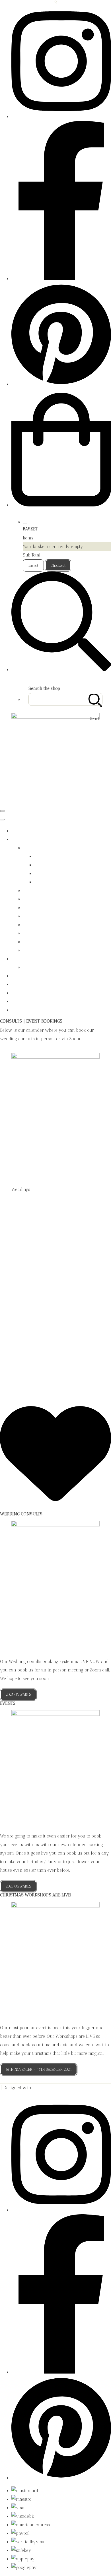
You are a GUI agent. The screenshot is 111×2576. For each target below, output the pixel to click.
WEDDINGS (22, 959)
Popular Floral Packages (46, 933)
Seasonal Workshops (43, 942)
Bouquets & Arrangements (49, 848)
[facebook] (61, 279)
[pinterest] (61, 384)
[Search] (95, 699)
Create (39, 2088)
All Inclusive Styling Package (51, 967)
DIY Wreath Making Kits (46, 899)
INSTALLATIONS (27, 993)
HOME (18, 831)
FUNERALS (22, 976)
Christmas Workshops (44, 891)
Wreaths (31, 950)
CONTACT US (24, 1002)
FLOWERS (21, 839)
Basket (33, 565)
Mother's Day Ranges (55, 874)
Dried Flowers (37, 908)
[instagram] (61, 117)
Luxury (42, 865)
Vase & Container (51, 882)
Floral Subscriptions (42, 916)
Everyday (44, 856)
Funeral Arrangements (45, 925)
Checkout (58, 565)
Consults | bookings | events (38, 984)
